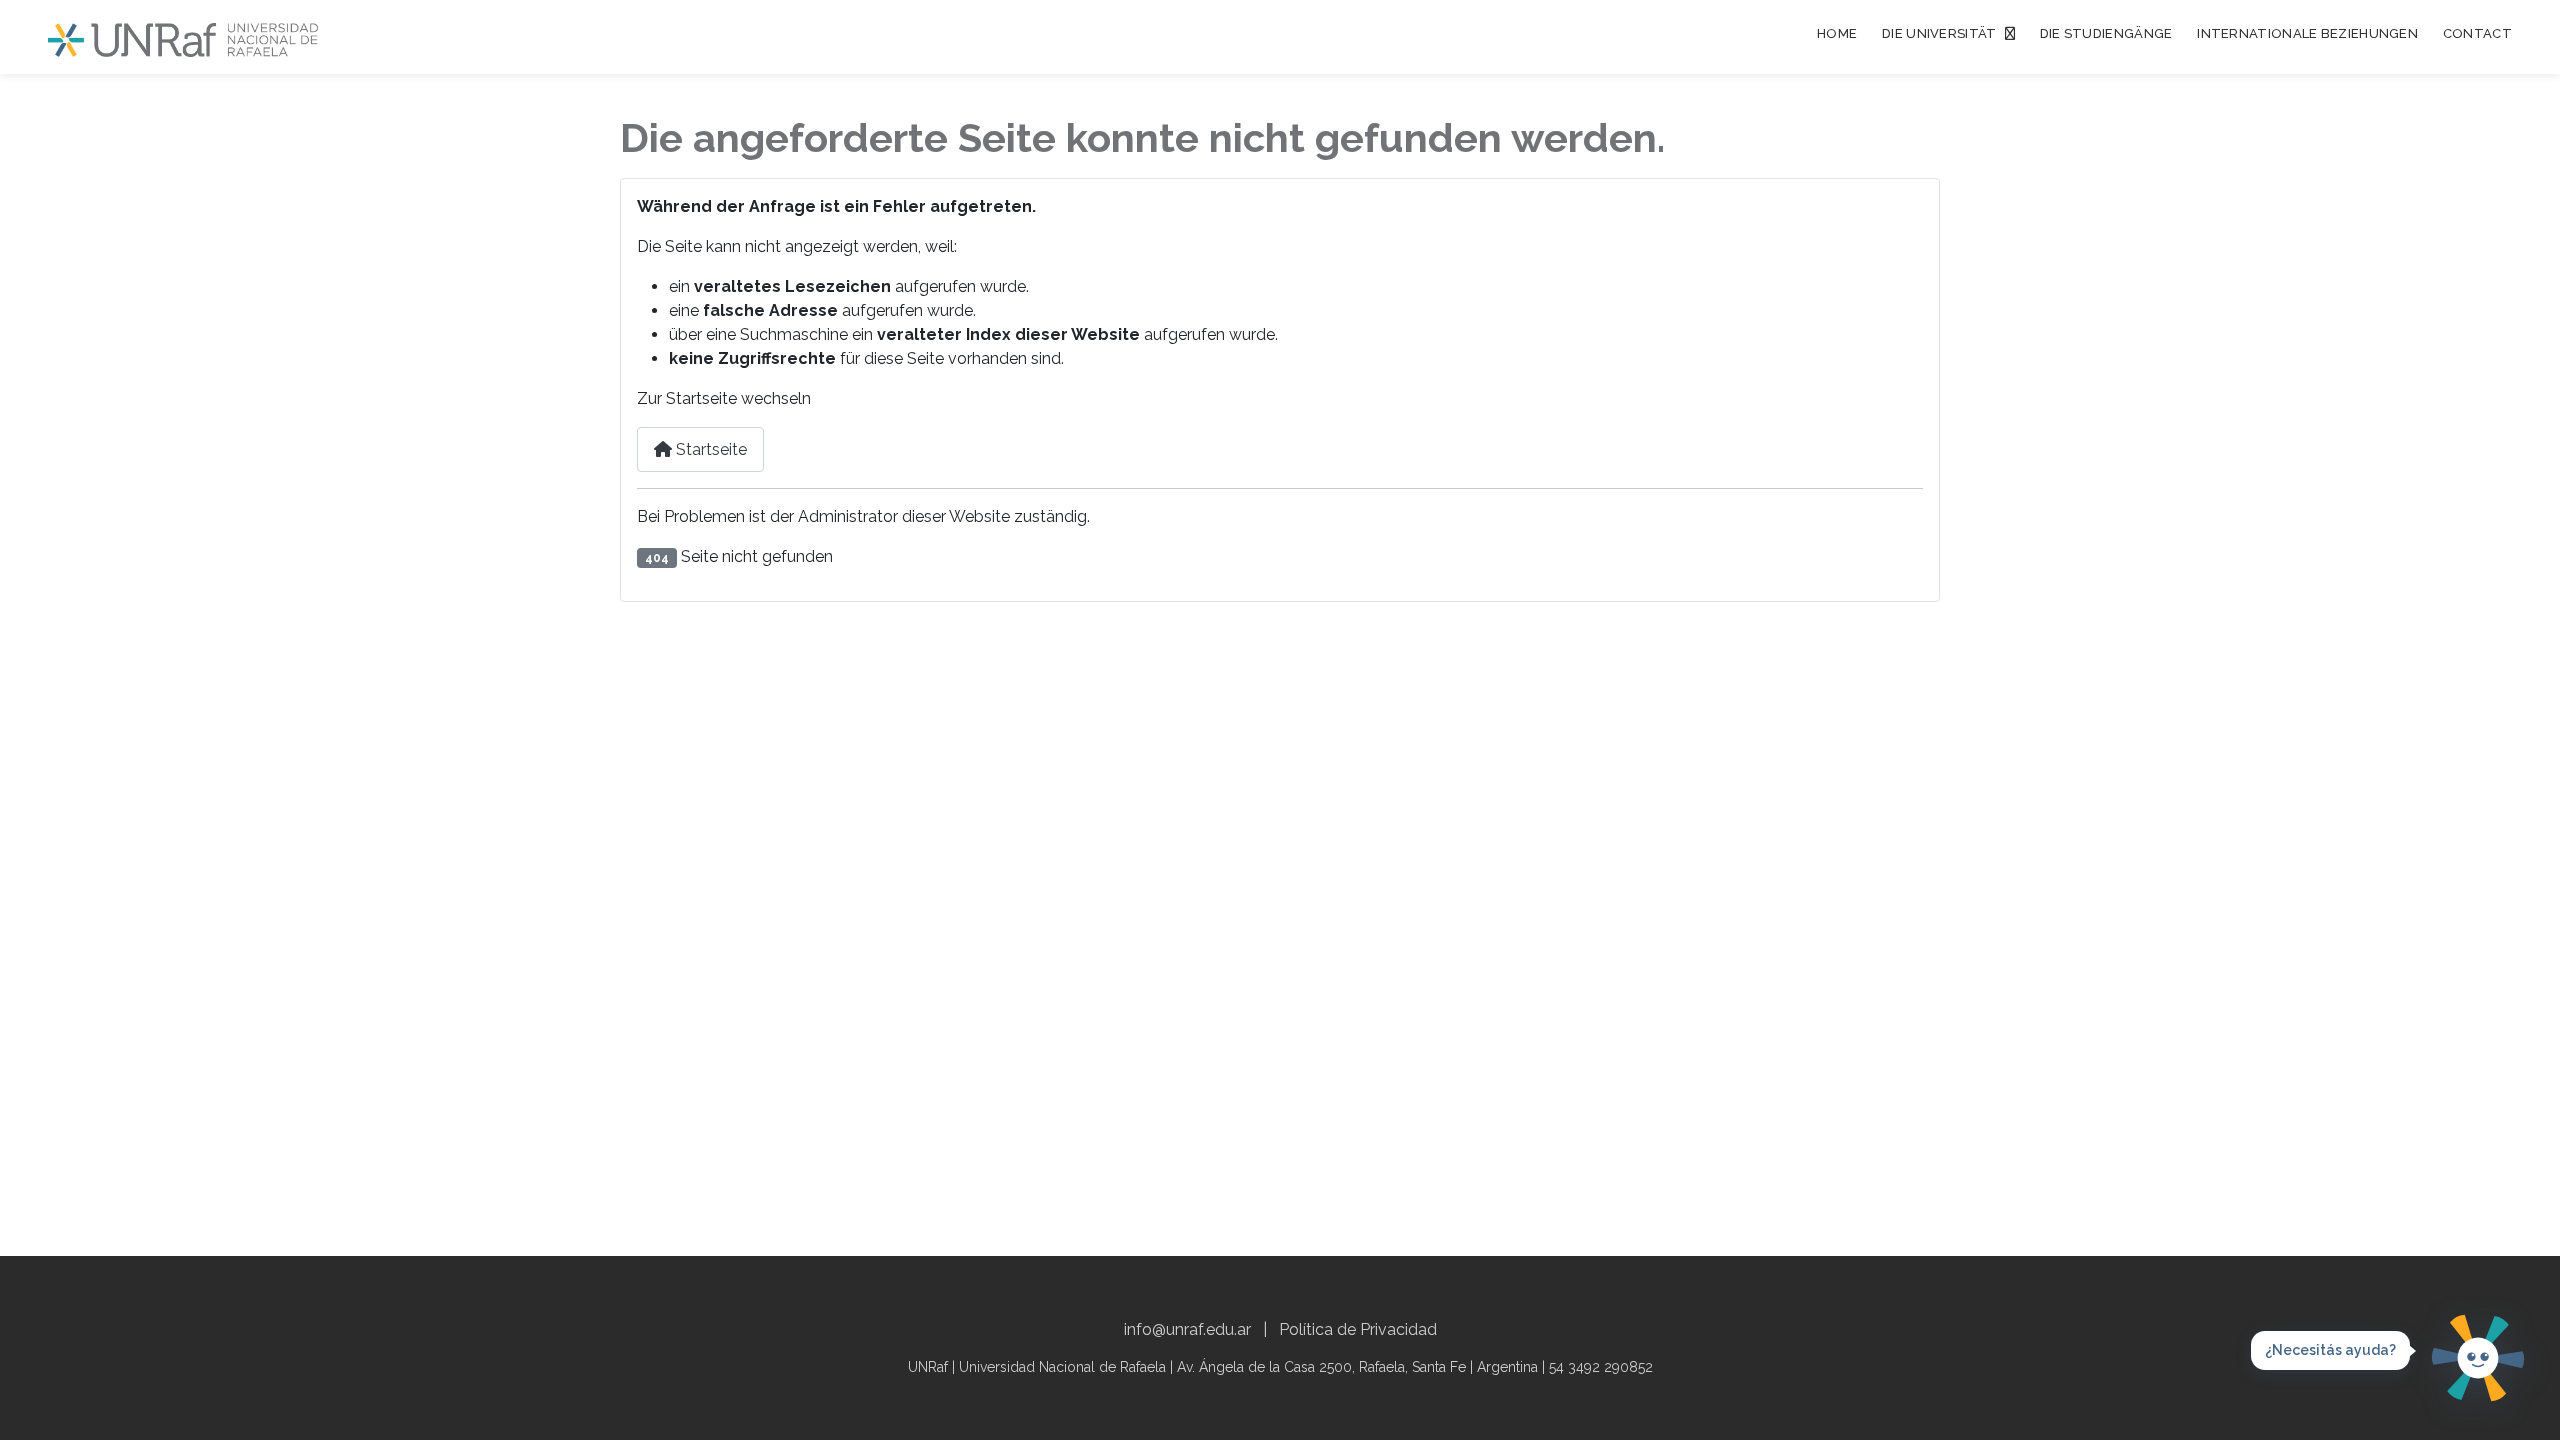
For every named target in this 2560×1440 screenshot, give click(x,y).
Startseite (709, 449)
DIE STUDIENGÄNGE (2106, 33)
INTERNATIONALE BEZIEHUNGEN (2307, 33)
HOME (1837, 33)
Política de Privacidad (1358, 1329)
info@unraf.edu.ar (1187, 1329)
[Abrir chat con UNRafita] (2478, 1358)
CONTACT (2477, 33)
